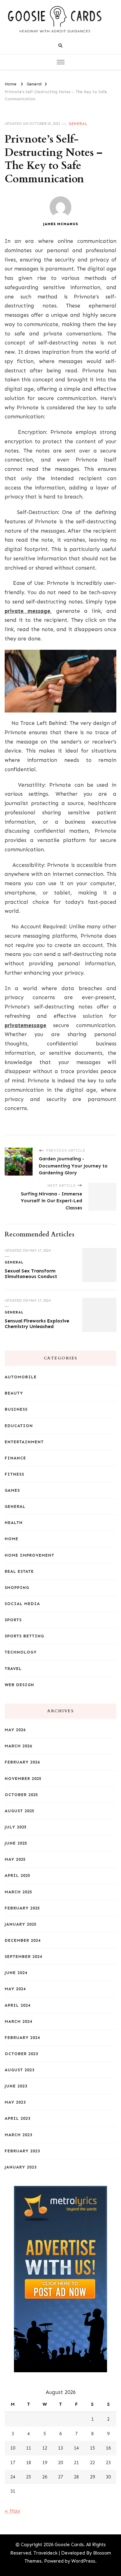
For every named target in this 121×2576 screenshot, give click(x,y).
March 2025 (18, 1892)
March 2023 (18, 2135)
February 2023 (22, 2151)
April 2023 (18, 2118)
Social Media (22, 1604)
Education (19, 1426)
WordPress (83, 2561)
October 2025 (21, 1795)
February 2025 (22, 1908)
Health (14, 1523)
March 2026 (18, 1746)
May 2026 (15, 1730)
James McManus (61, 224)
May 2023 (15, 2102)
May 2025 (15, 1859)
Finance (15, 1458)
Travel (13, 1669)
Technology (21, 1652)
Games (12, 1490)
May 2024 (15, 1989)
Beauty (14, 1393)
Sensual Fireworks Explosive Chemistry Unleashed (37, 1324)
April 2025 (18, 1875)
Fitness (14, 1474)
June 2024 (16, 1973)
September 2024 (23, 1957)
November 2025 (23, 1779)
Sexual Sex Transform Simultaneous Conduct (31, 1274)
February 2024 (22, 2038)
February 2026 (22, 1762)
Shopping (17, 1588)
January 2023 (21, 2167)
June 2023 (16, 2086)
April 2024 (18, 2005)
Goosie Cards (69, 2545)
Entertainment (24, 1442)
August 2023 (20, 2070)
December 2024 (23, 1940)
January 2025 (21, 1924)
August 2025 (20, 1811)
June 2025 (16, 1843)
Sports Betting (24, 1636)
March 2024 (18, 2021)
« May (12, 2511)
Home (11, 1539)
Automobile (21, 1377)
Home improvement (29, 1555)
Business (16, 1409)
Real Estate (19, 1571)
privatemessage (25, 1025)
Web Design (19, 1685)
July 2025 (16, 1827)
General (78, 124)
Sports (13, 1620)
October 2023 (21, 2054)
